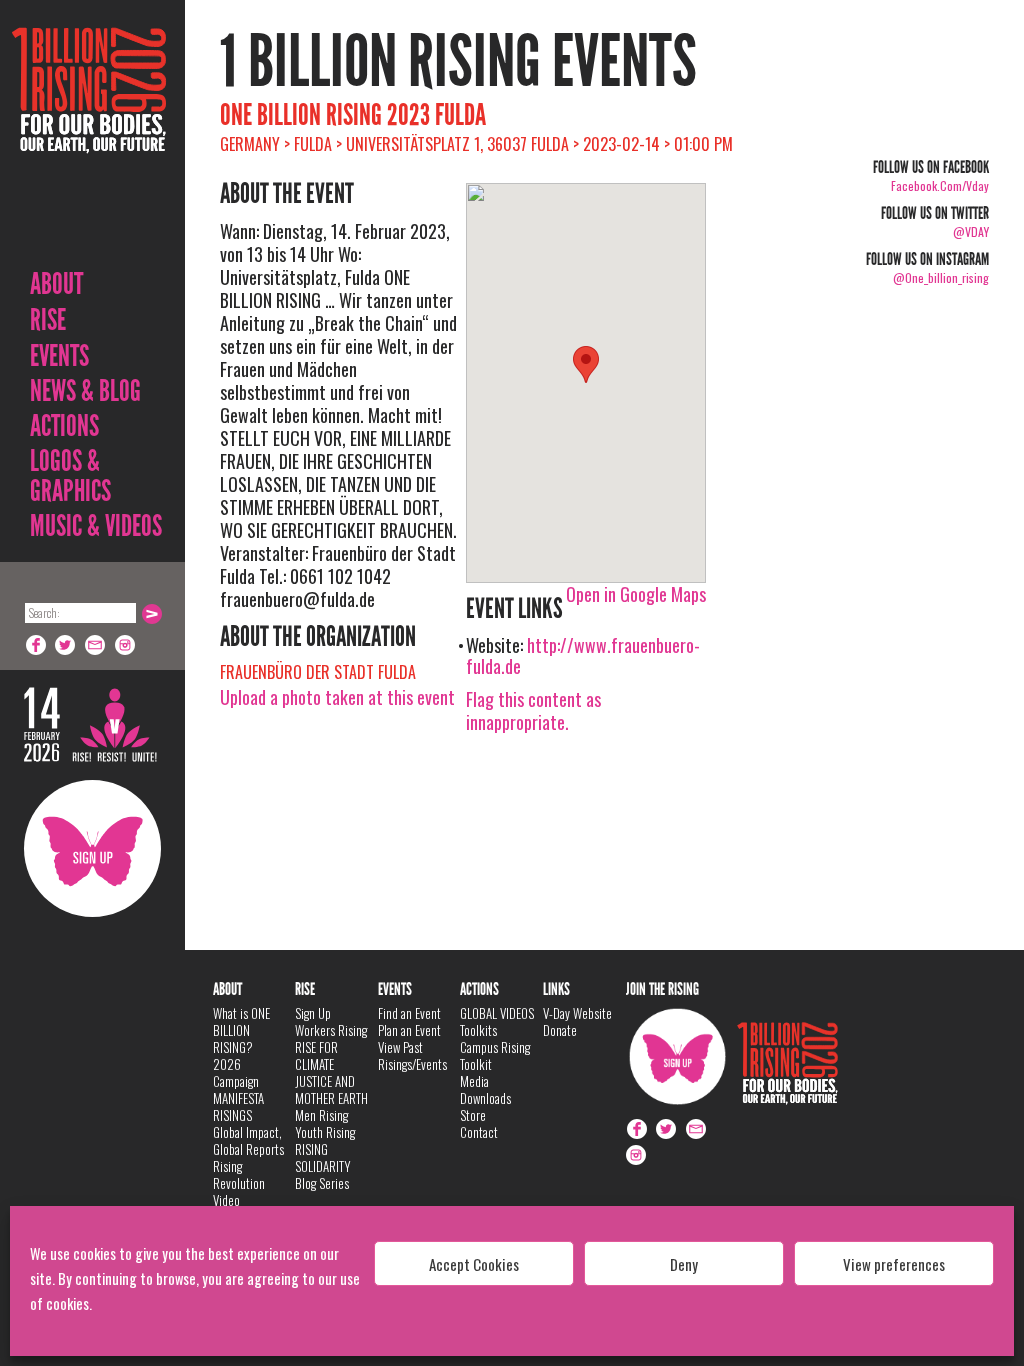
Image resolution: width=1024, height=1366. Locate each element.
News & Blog (85, 391)
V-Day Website (577, 1013)
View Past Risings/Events (412, 1055)
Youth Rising (325, 1132)
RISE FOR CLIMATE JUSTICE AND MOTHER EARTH (331, 1072)
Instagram (126, 645)
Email (96, 645)
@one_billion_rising (941, 277)
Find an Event (409, 1013)
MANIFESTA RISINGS (238, 1106)
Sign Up (92, 848)
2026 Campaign (236, 1072)
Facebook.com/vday (940, 185)
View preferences (894, 1264)
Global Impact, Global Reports (248, 1140)
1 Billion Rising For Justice (89, 139)
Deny (684, 1264)
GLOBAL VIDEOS (497, 1013)
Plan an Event (409, 1030)
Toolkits (478, 1030)
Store (473, 1115)
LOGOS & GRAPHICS (70, 476)
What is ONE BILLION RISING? (241, 1030)
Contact (479, 1132)
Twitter (66, 645)
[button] (586, 364)
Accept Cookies (474, 1264)
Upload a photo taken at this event (337, 697)
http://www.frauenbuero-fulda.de (583, 655)
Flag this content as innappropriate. (533, 710)
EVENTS (59, 356)
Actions (64, 426)
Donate (560, 1030)
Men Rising (321, 1115)
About (56, 284)
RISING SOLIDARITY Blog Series (323, 1166)
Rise (48, 320)
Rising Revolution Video (239, 1183)
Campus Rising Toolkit (495, 1055)
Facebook (36, 645)
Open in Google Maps (636, 594)
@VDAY (971, 231)
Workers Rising (331, 1030)
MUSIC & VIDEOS (96, 526)
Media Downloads (485, 1089)
